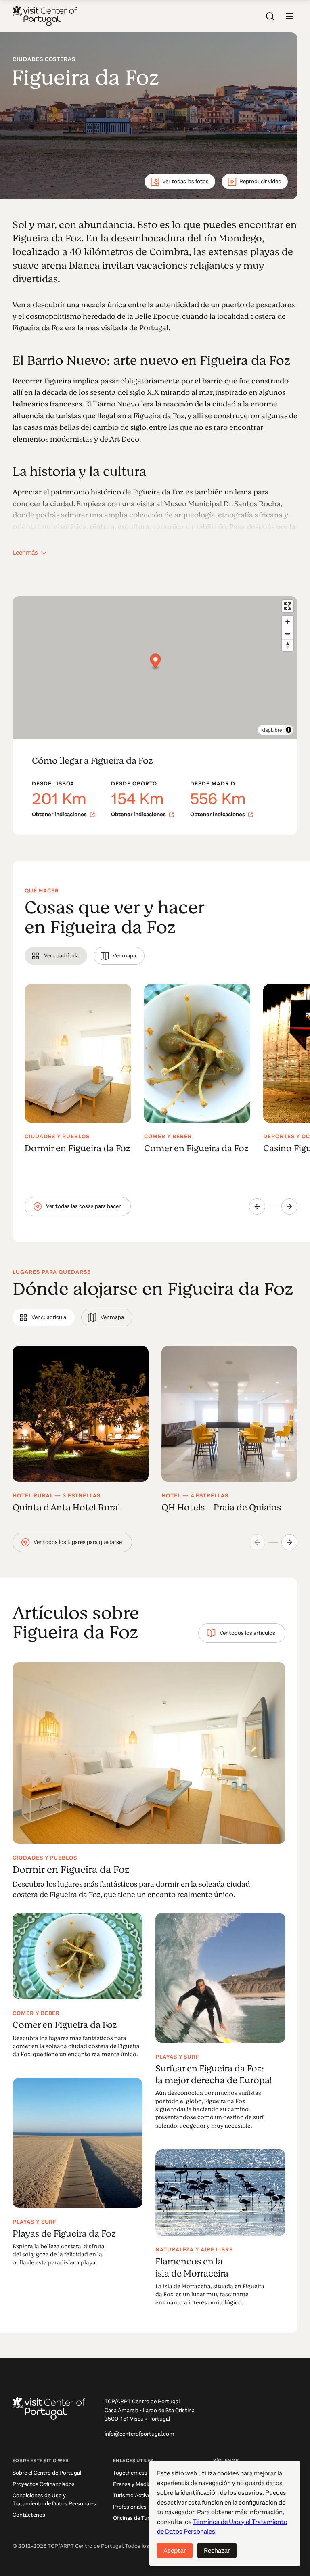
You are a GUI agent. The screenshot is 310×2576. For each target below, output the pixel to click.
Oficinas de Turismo (137, 2518)
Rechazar (217, 2550)
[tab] (56, 956)
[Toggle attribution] (289, 730)
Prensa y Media (132, 2484)
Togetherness (130, 2473)
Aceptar (175, 2550)
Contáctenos (29, 2515)
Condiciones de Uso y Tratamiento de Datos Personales (54, 2500)
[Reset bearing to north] (288, 645)
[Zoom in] (288, 622)
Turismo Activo (132, 2495)
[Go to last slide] (257, 1206)
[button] (289, 16)
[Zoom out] (288, 634)
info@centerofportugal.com (139, 2434)
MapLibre (272, 730)
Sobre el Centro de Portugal (47, 2473)
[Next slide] (289, 1206)
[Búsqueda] (270, 16)
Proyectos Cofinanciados (44, 2484)
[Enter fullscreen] (288, 606)
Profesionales (130, 2507)
